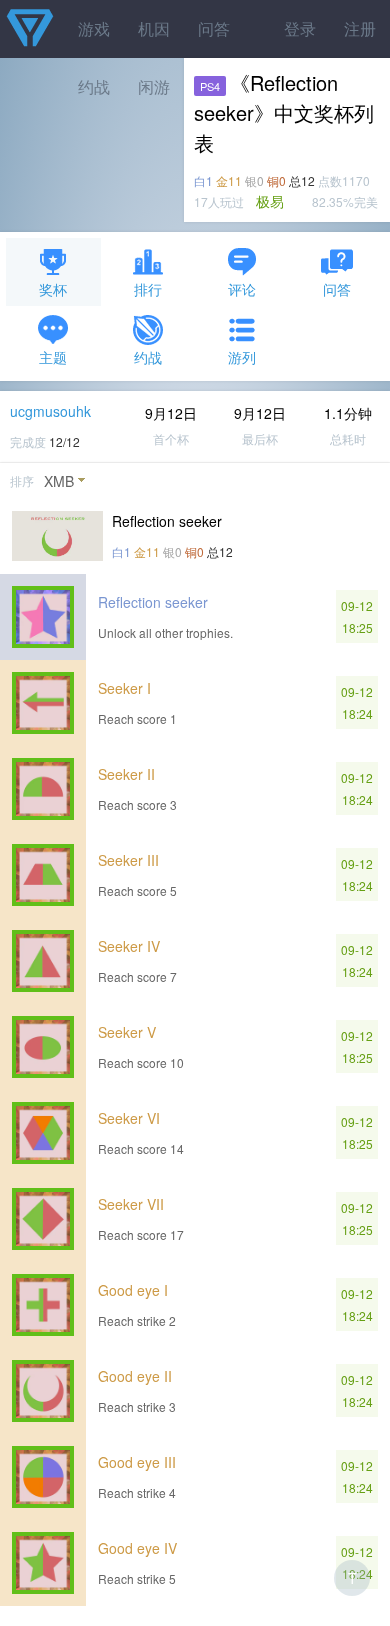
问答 (214, 28)
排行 (148, 289)
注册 (360, 28)
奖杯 (53, 289)
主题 (53, 357)
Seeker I (124, 688)
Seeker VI (129, 1118)
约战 (148, 357)
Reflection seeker (153, 602)
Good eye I (133, 1290)
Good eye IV (137, 1548)
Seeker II (126, 774)
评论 (242, 289)
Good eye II (135, 1376)
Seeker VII (131, 1204)
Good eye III (137, 1462)
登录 (300, 28)
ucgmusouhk (50, 411)
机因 (154, 28)
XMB (59, 481)
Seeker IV (129, 946)
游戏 (94, 28)
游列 (242, 357)
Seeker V (127, 1032)
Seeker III (128, 860)
